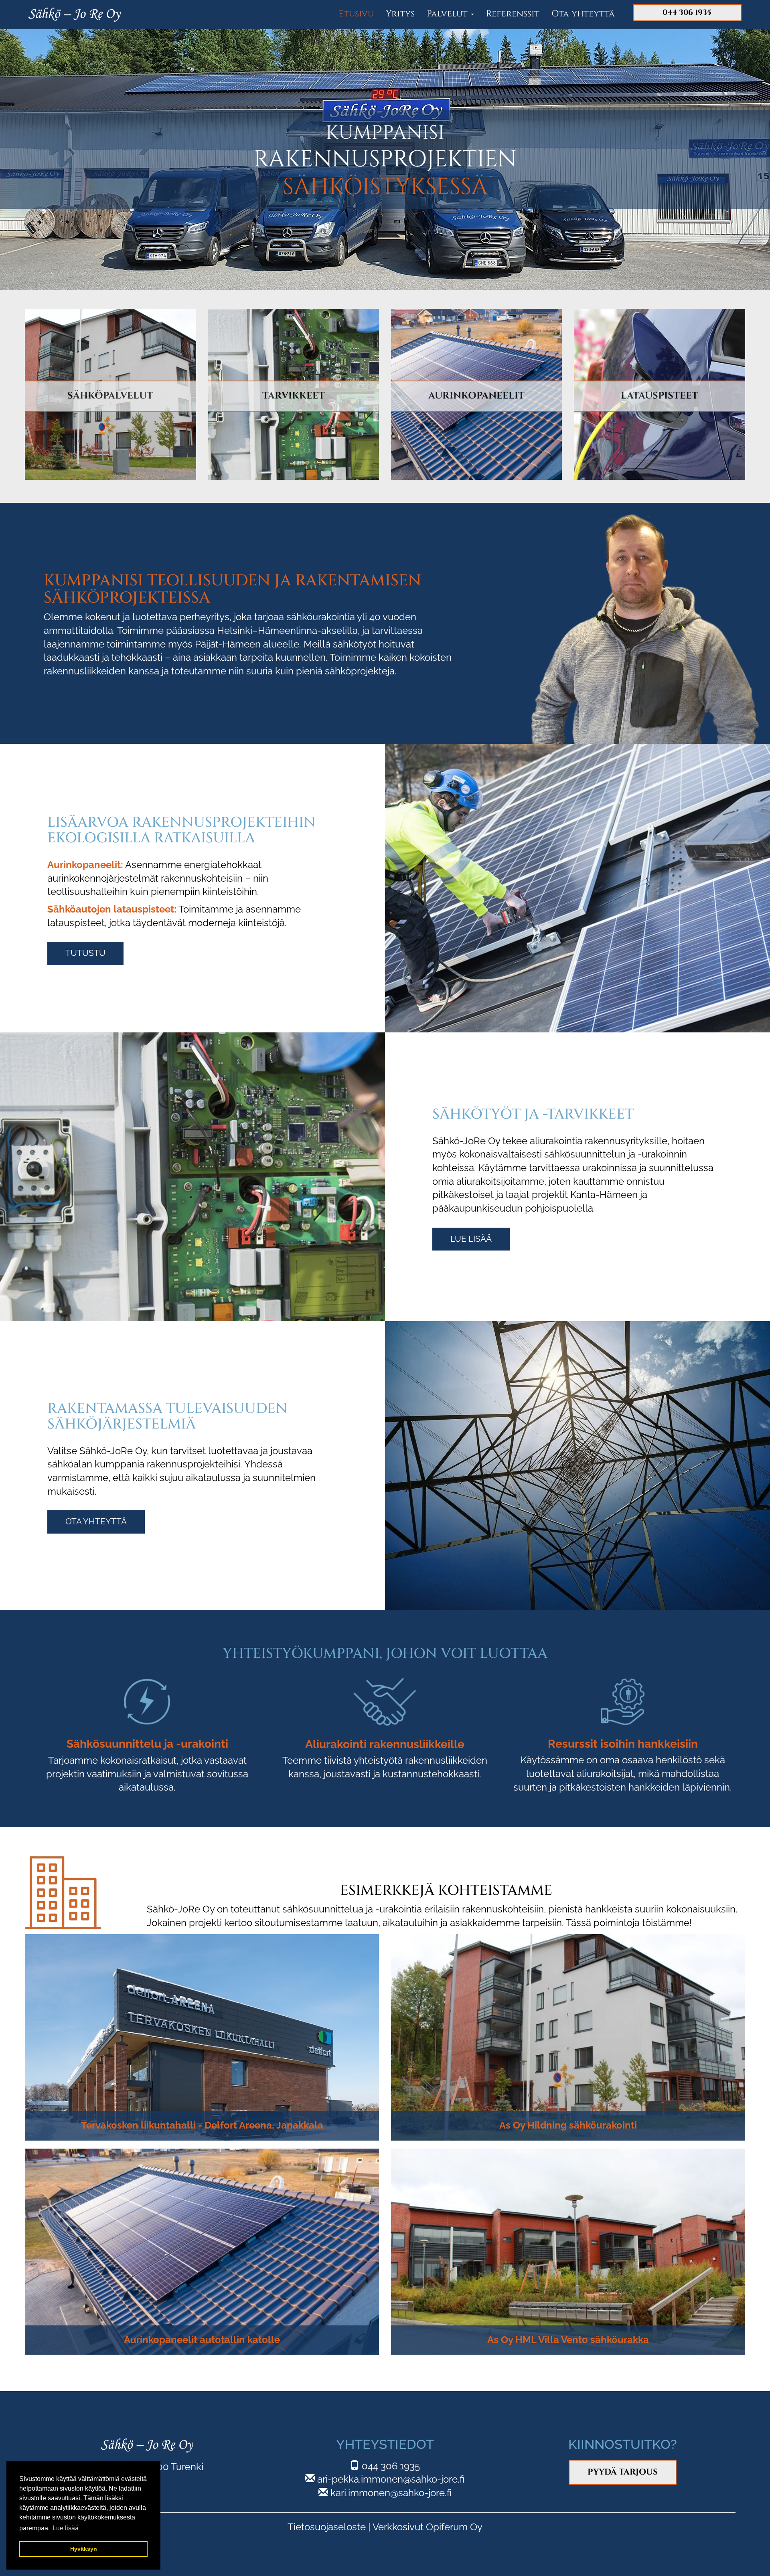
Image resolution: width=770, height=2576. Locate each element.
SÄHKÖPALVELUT (110, 396)
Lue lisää (471, 1239)
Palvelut (448, 14)
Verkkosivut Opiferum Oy (428, 2527)
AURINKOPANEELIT (476, 396)
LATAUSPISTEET (660, 396)
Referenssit (513, 14)
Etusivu (356, 14)
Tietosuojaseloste (327, 2527)
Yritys (400, 14)
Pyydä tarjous (623, 2472)
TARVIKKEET (294, 396)
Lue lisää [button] (66, 2528)
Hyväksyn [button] (84, 2549)
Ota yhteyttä (583, 14)
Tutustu (85, 953)
